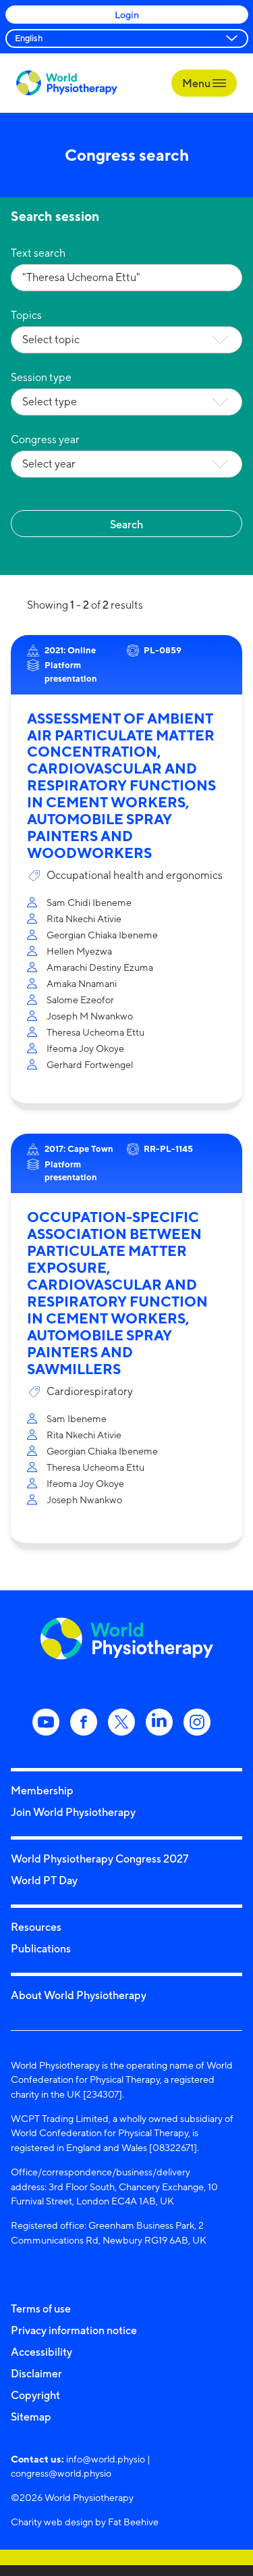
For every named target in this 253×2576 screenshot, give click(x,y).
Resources (36, 1927)
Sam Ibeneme (77, 1418)
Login (127, 15)
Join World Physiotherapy (73, 1812)
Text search (38, 253)
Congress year (45, 439)
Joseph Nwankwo (84, 1499)
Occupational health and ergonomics (135, 875)
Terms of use (41, 2308)
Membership (42, 1790)
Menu (197, 83)
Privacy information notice (74, 2330)
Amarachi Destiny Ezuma (100, 967)
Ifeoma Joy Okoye (85, 1048)
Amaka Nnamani (82, 983)
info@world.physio (106, 2459)
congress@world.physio (61, 2473)
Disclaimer (36, 2373)
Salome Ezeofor (80, 1000)
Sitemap (31, 2417)
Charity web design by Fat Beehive (85, 2522)
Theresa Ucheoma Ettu (95, 1032)
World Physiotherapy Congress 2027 (100, 1859)
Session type (41, 377)
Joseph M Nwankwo (90, 1016)
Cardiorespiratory (90, 1391)
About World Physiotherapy (79, 1995)
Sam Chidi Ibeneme (89, 902)
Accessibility (41, 2352)
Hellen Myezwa (79, 951)
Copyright (35, 2395)
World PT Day (44, 1880)
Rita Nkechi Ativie (84, 918)
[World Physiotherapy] (67, 83)
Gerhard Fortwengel (90, 1064)
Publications (41, 1948)
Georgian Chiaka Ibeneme (102, 935)
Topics (26, 315)
